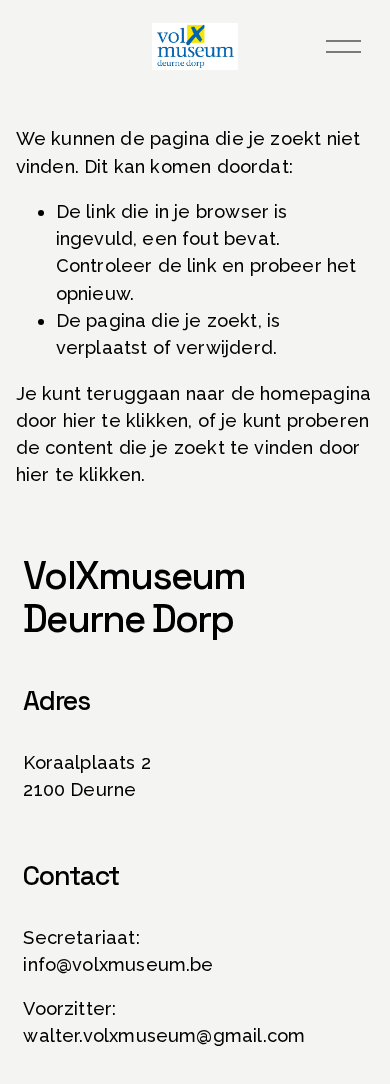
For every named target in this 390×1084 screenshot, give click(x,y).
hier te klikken (126, 420)
